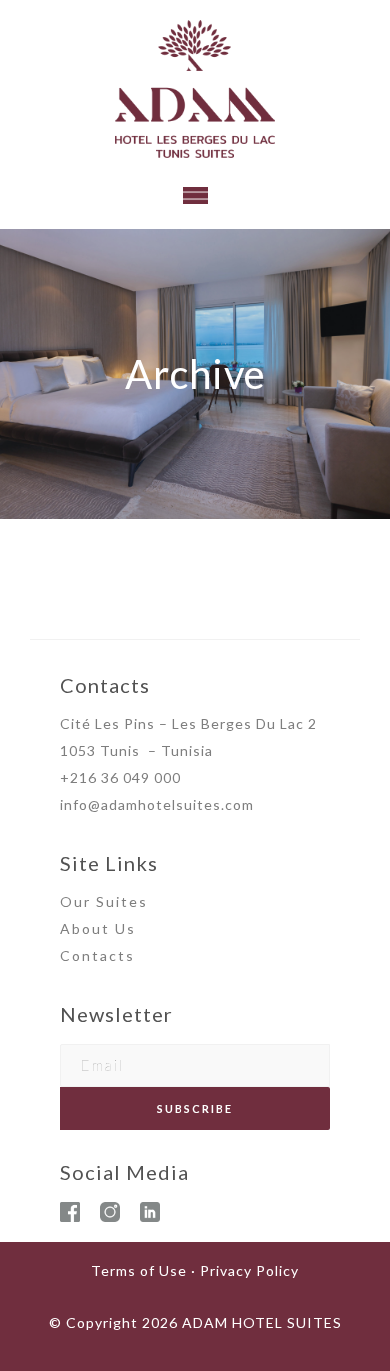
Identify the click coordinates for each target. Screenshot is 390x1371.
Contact (93, 955)
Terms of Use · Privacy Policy (195, 1270)
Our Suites (104, 901)
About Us (98, 928)
